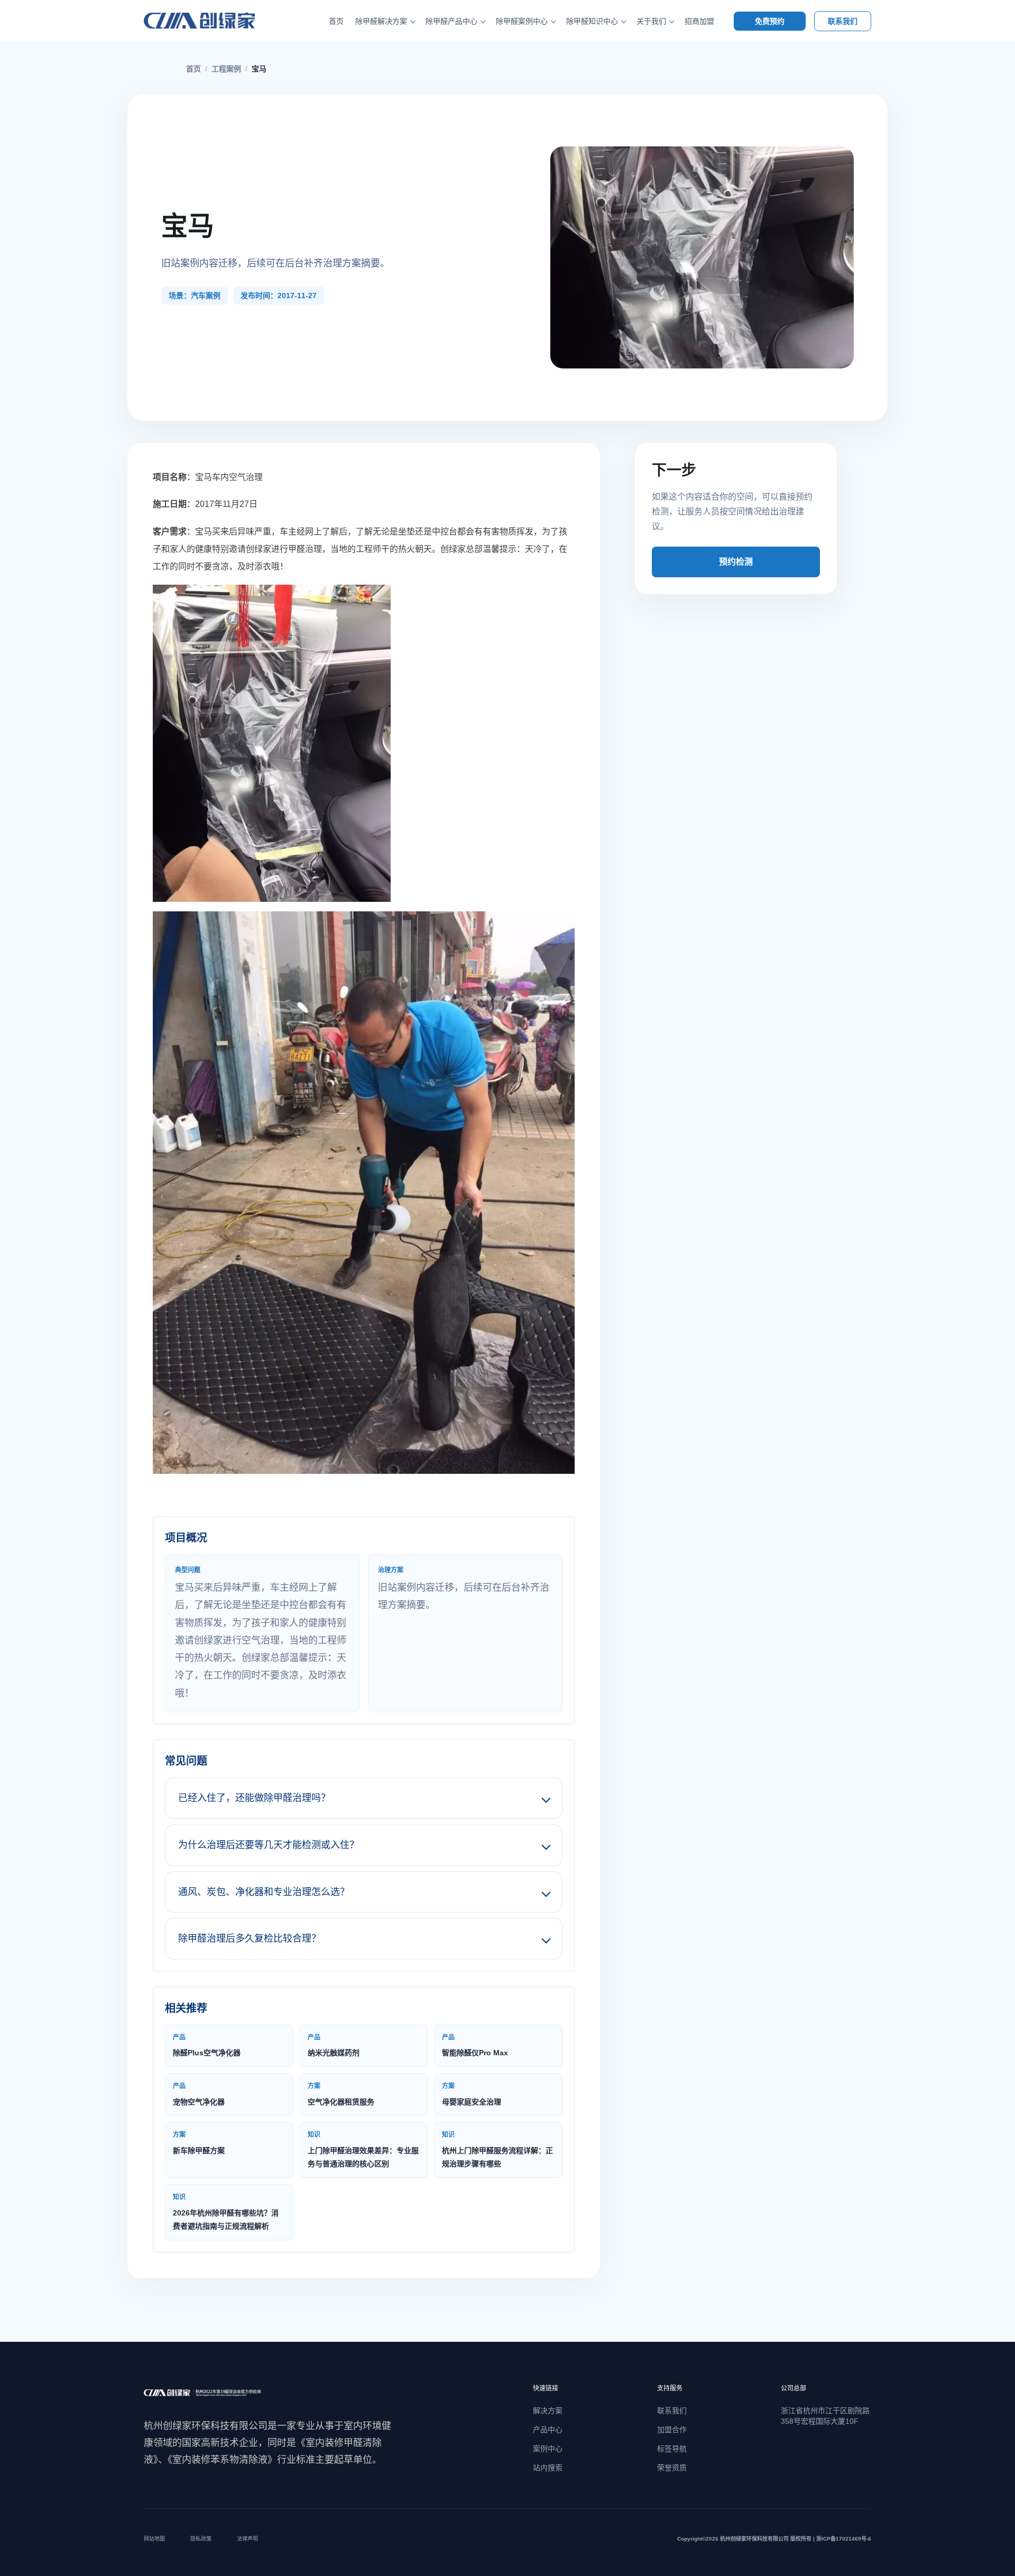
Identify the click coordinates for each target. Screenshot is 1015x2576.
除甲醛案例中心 (522, 21)
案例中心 (548, 2449)
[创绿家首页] (211, 21)
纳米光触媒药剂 (334, 2045)
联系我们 (843, 21)
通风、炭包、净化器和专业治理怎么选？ (264, 1892)
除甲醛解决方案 (381, 21)
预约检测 (736, 562)
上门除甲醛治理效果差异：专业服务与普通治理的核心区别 (363, 2149)
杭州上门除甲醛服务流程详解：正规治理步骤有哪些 (497, 2149)
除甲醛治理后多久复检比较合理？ (250, 1938)
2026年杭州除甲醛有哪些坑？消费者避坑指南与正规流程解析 (226, 2212)
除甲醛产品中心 (451, 21)
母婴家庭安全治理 (472, 2094)
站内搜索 (548, 2468)
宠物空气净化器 (199, 2094)
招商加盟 (699, 21)
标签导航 (672, 2449)
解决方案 (548, 2411)
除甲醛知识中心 (592, 21)
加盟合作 (672, 2430)
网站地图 (154, 2539)
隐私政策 (201, 2539)
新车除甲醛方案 (199, 2143)
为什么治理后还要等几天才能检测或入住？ (269, 1845)
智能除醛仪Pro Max (475, 2045)
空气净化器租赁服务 (341, 2094)
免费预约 (770, 21)
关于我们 (651, 21)
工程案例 (226, 69)
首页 (336, 21)
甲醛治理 (305, 549)
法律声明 (247, 2539)
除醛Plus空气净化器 (207, 2045)
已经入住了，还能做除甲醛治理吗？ (254, 1798)
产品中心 (548, 2430)
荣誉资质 (672, 2468)
